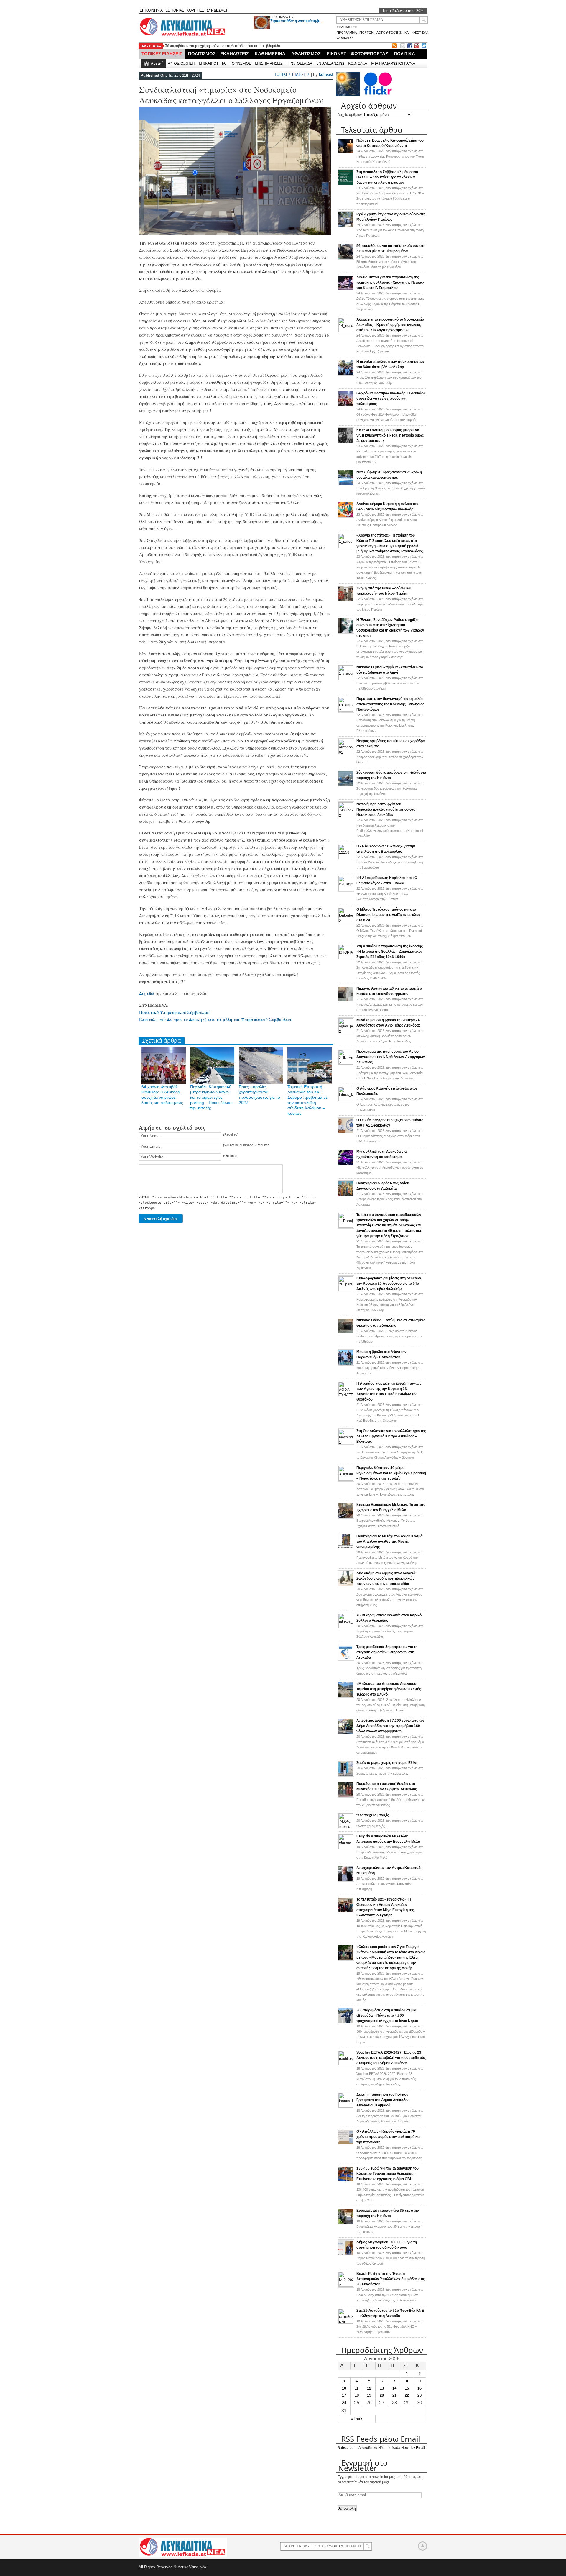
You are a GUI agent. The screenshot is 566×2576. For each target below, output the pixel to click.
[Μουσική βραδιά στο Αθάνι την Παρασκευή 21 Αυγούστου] (346, 1365)
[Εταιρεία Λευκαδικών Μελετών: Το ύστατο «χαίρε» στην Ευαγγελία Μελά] (346, 1517)
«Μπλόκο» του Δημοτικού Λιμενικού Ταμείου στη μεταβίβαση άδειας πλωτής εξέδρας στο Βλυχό (389, 1689)
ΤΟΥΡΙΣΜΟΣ (240, 63)
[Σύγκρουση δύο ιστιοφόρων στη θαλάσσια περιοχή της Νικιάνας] (346, 785)
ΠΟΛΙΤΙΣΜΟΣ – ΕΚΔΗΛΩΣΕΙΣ (218, 54)
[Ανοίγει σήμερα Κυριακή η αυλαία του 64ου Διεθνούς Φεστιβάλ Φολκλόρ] (346, 516)
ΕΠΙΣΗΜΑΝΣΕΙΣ (282, 17)
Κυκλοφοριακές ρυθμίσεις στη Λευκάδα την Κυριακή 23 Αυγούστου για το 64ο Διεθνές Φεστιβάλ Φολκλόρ (389, 1283)
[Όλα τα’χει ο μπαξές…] (346, 1827)
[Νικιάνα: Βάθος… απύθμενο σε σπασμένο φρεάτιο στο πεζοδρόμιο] (346, 1333)
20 (382, 2395)
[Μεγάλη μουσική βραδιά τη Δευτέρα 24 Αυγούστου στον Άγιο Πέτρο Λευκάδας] (346, 1032)
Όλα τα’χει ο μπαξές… (374, 1815)
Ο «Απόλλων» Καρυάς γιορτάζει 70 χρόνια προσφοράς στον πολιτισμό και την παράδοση (388, 2137)
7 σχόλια (390, 1489)
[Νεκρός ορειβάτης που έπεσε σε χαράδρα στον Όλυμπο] (346, 753)
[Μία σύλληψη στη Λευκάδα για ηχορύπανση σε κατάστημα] (346, 1164)
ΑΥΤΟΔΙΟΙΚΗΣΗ (181, 63)
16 (419, 2388)
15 (407, 2388)
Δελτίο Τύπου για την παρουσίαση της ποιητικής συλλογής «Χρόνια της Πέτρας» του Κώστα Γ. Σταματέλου (391, 283)
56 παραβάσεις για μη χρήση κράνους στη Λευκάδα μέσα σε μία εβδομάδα (223, 46)
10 (344, 2388)
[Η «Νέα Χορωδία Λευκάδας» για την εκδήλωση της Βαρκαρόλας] (346, 858)
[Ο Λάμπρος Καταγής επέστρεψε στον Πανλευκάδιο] (346, 1100)
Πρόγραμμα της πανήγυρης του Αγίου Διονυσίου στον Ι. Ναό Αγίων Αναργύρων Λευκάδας (391, 1057)
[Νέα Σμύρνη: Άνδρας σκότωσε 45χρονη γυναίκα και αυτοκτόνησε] (346, 485)
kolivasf (326, 74)
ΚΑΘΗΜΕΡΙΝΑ (270, 54)
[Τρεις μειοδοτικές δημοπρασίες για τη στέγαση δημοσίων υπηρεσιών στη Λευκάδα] (346, 1660)
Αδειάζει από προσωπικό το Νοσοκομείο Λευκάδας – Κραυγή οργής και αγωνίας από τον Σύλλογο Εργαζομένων (390, 325)
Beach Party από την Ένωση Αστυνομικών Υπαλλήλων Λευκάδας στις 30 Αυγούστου (391, 2279)
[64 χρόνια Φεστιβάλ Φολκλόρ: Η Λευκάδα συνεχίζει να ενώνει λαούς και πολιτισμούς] (346, 406)
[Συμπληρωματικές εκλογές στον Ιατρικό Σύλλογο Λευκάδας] (346, 1627)
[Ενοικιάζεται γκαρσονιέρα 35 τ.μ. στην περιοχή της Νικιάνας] (346, 2223)
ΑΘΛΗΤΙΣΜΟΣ (306, 54)
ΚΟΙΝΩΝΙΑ (358, 63)
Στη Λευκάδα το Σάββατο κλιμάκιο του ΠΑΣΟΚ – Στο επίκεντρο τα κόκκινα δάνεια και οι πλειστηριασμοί (387, 177)
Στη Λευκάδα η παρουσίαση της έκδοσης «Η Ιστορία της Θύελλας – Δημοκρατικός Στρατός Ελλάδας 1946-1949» (390, 952)
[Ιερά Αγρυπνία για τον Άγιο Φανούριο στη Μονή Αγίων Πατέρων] (346, 227)
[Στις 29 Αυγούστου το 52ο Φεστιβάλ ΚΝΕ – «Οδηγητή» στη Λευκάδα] (346, 2322)
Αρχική (157, 63)
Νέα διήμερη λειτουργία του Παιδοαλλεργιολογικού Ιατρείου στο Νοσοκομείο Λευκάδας (386, 809)
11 (357, 2388)
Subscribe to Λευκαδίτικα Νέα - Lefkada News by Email (381, 2448)
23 (419, 2395)
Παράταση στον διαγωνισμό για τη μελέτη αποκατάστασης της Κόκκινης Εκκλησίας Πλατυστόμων (390, 704)
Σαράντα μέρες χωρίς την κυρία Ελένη (387, 1763)
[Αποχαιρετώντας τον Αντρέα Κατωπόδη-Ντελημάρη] (346, 1880)
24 (344, 2403)
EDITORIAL (175, 10)
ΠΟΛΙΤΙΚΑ (404, 54)
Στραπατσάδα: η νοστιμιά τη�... (296, 21)
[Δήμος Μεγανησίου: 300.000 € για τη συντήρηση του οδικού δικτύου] (346, 2255)
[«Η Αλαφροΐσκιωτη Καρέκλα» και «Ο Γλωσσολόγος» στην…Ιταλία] (346, 890)
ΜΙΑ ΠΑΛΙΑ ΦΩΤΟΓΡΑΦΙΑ (393, 63)
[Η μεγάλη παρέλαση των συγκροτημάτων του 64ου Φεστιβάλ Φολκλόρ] (346, 374)
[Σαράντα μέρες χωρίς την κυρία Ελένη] (346, 1775)
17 (344, 2395)
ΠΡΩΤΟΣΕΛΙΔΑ (299, 63)
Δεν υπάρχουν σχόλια (390, 156)
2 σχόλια (391, 1705)
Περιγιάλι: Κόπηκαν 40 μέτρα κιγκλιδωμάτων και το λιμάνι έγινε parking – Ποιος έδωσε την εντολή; (211, 1097)
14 (394, 2388)
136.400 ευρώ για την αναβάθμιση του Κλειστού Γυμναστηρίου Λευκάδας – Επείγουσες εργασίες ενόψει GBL (388, 2174)
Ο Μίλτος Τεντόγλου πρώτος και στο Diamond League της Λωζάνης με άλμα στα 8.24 (388, 915)
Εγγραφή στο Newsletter (363, 2465)
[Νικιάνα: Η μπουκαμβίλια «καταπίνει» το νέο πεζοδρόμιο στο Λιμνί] (346, 679)
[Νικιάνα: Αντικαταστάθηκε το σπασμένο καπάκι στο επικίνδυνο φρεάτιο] (346, 1001)
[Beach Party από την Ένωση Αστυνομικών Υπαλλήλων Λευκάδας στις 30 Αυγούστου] (346, 2285)
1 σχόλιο (389, 1336)
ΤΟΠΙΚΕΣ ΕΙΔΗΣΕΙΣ (162, 54)
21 (394, 2395)
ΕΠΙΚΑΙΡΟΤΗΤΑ (212, 63)
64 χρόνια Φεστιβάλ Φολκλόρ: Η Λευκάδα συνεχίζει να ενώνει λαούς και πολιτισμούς (391, 399)
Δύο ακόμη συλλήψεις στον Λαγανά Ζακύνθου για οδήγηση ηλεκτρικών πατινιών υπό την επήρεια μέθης (386, 1578)
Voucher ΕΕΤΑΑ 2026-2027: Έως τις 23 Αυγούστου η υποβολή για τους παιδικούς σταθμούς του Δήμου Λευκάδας (391, 2058)
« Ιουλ (357, 2419)
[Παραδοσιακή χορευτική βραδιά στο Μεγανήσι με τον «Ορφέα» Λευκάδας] (346, 1796)
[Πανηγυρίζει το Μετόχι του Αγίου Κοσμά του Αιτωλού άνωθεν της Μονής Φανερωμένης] (346, 1549)
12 (369, 2388)
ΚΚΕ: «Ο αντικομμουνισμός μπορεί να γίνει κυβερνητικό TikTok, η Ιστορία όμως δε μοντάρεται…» (390, 435)
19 (369, 2395)
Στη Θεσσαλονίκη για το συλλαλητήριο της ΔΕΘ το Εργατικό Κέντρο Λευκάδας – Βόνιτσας (391, 1436)
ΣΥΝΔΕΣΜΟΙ (217, 10)
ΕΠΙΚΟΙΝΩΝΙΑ (151, 10)
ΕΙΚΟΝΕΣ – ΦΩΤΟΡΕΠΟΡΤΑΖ (357, 54)
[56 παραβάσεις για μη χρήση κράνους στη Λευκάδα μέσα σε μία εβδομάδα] (346, 258)
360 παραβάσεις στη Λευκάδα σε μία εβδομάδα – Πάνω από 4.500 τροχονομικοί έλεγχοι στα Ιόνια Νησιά (387, 2016)
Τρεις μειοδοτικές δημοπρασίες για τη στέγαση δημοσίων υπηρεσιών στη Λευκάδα (387, 1652)
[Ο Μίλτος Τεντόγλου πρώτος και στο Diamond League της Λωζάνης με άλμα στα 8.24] (346, 921)
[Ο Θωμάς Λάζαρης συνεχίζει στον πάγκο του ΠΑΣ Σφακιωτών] (346, 1133)
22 (407, 2395)
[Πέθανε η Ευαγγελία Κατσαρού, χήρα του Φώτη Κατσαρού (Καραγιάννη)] (346, 153)
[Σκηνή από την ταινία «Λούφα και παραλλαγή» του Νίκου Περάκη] (346, 601)
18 (357, 2395)
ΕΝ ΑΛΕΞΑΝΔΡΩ (330, 63)
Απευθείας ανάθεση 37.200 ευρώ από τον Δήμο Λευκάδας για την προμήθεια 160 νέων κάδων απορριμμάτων (391, 1726)
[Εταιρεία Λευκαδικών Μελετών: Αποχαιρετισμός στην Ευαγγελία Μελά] (346, 1848)
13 (382, 2388)
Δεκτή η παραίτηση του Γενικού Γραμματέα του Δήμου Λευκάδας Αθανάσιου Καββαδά (383, 2100)
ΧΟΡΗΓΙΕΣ (195, 10)
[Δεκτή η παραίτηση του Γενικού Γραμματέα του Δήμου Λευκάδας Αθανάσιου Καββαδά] (346, 2106)
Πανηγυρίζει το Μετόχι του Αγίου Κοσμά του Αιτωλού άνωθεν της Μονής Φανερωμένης (389, 1542)
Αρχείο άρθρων (350, 115)
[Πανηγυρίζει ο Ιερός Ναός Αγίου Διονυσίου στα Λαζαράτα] (346, 1196)
